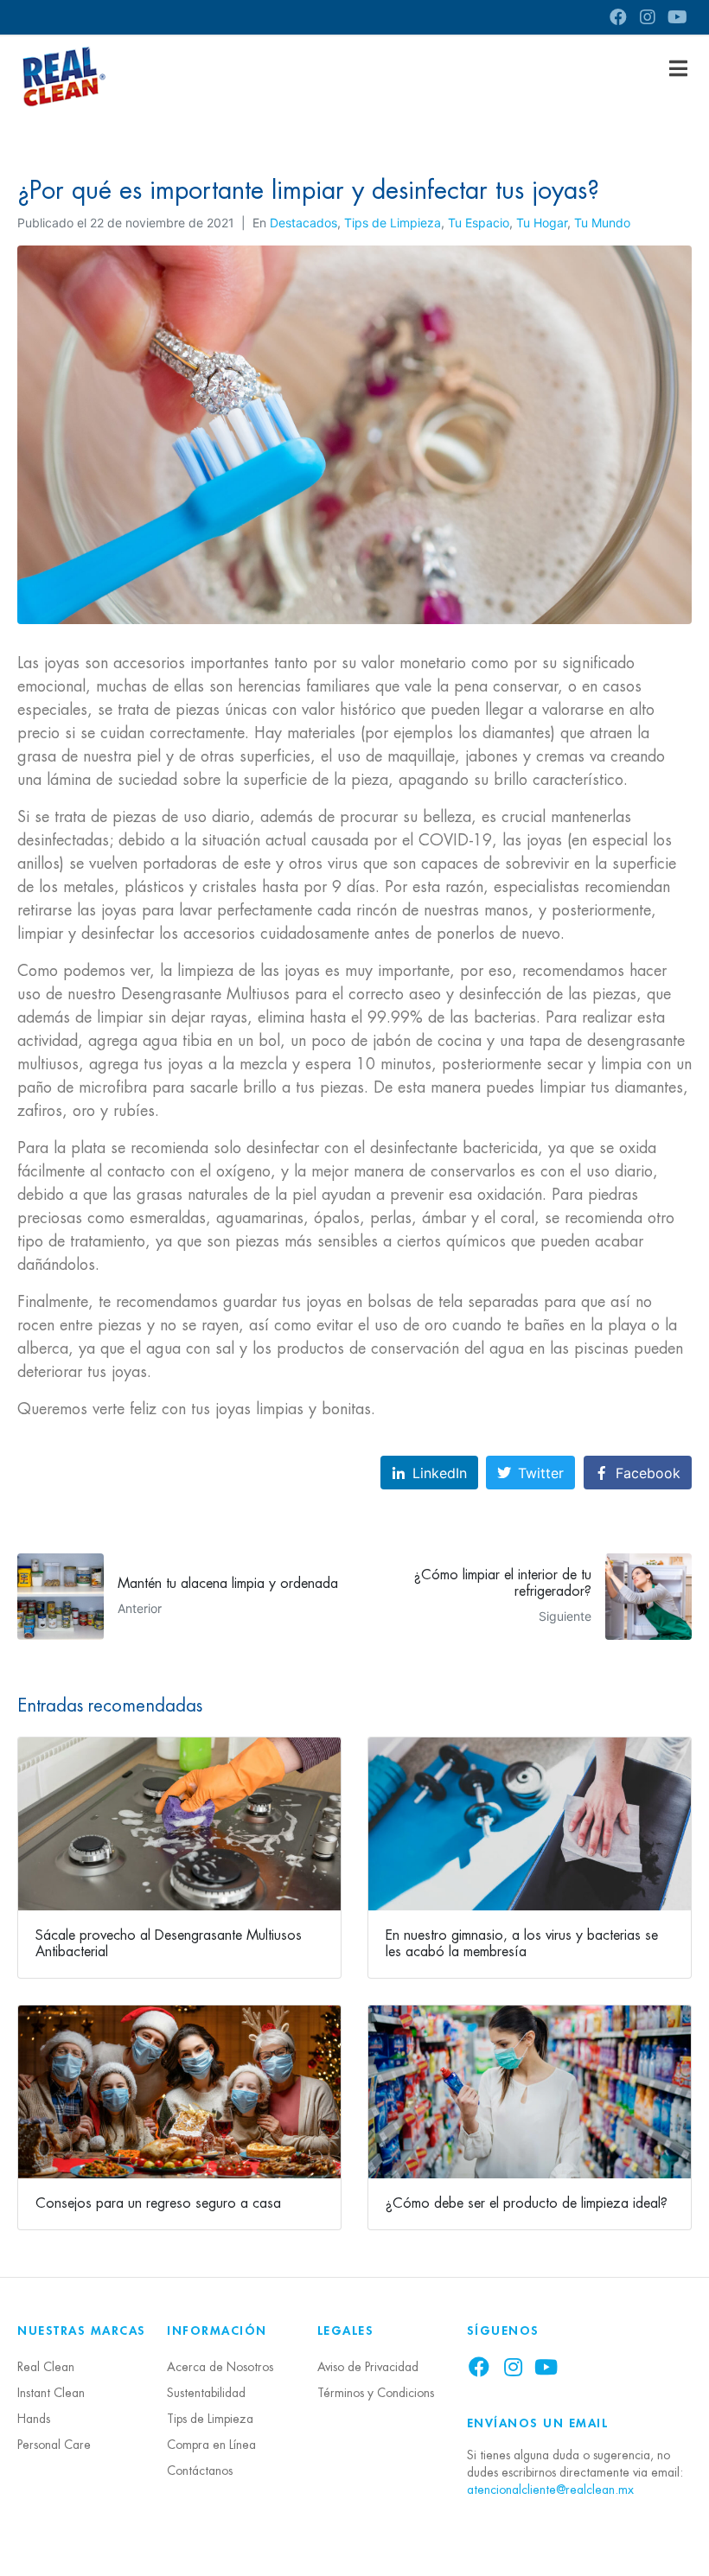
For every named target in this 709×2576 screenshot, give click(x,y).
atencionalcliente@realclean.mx (550, 2490)
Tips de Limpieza (393, 223)
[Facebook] (618, 17)
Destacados (303, 223)
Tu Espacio (479, 223)
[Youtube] (677, 17)
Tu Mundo (602, 223)
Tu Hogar (542, 223)
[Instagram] (648, 17)
